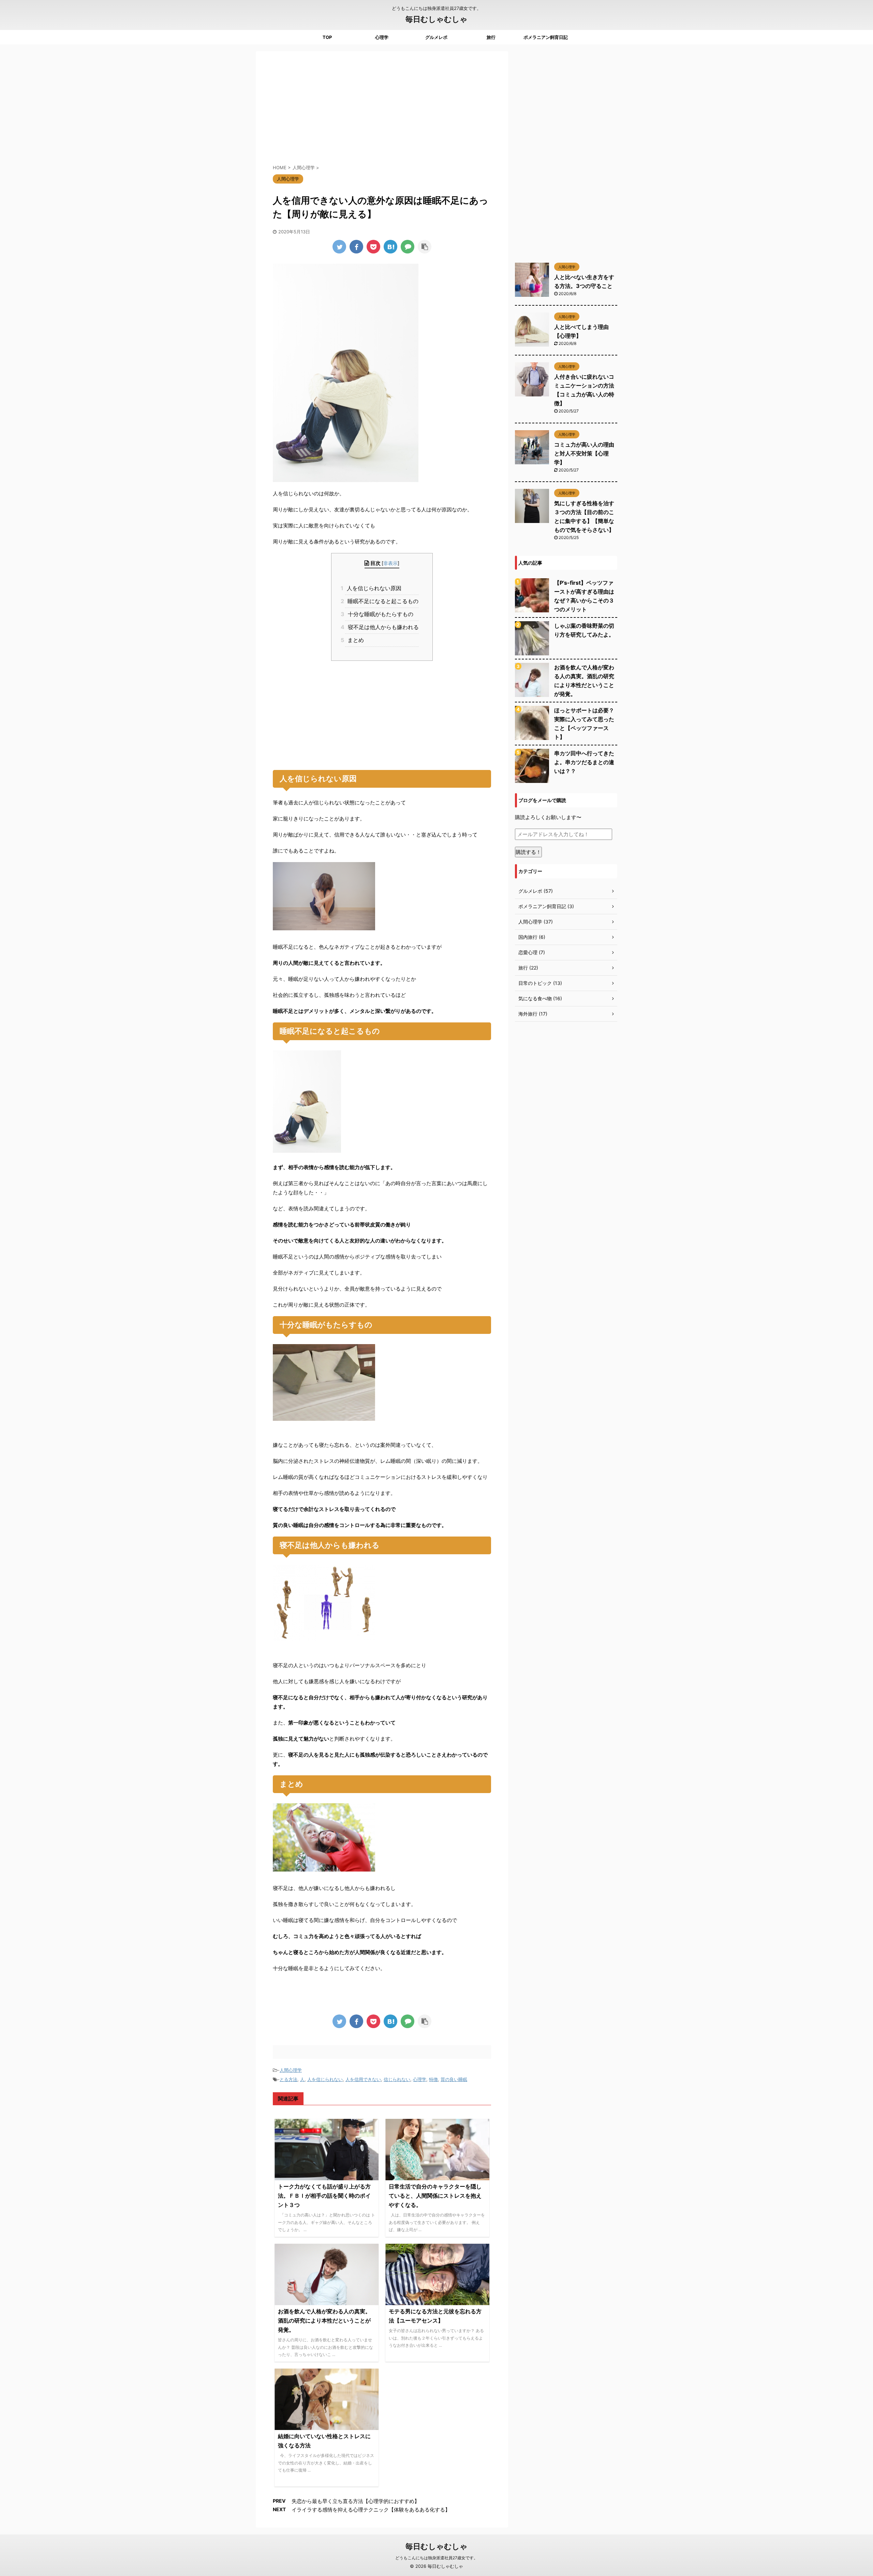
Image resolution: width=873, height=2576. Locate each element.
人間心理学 (291, 2070)
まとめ (354, 640)
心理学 (382, 37)
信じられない (397, 2079)
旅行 (491, 37)
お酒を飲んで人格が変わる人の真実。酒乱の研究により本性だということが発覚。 (324, 2320)
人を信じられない (325, 2079)
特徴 (433, 2079)
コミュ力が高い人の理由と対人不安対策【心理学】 (584, 453)
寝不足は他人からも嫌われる (382, 627)
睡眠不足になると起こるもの (382, 601)
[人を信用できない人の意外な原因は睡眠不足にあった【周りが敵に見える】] (390, 247)
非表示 (390, 563)
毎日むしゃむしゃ (436, 19)
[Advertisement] (382, 109)
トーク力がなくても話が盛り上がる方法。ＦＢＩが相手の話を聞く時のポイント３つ (324, 2196)
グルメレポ (436, 37)
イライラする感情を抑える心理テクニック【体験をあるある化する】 (371, 2510)
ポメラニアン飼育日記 (546, 37)
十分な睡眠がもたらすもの (379, 614)
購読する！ (528, 852)
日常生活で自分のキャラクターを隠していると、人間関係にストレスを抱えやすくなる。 (435, 2196)
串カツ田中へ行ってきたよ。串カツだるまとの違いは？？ (584, 762)
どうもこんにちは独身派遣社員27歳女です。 (436, 2558)
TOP (327, 37)
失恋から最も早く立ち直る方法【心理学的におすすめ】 (356, 2501)
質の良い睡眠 (454, 2079)
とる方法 (288, 2079)
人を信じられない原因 (373, 588)
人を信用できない (363, 2079)
